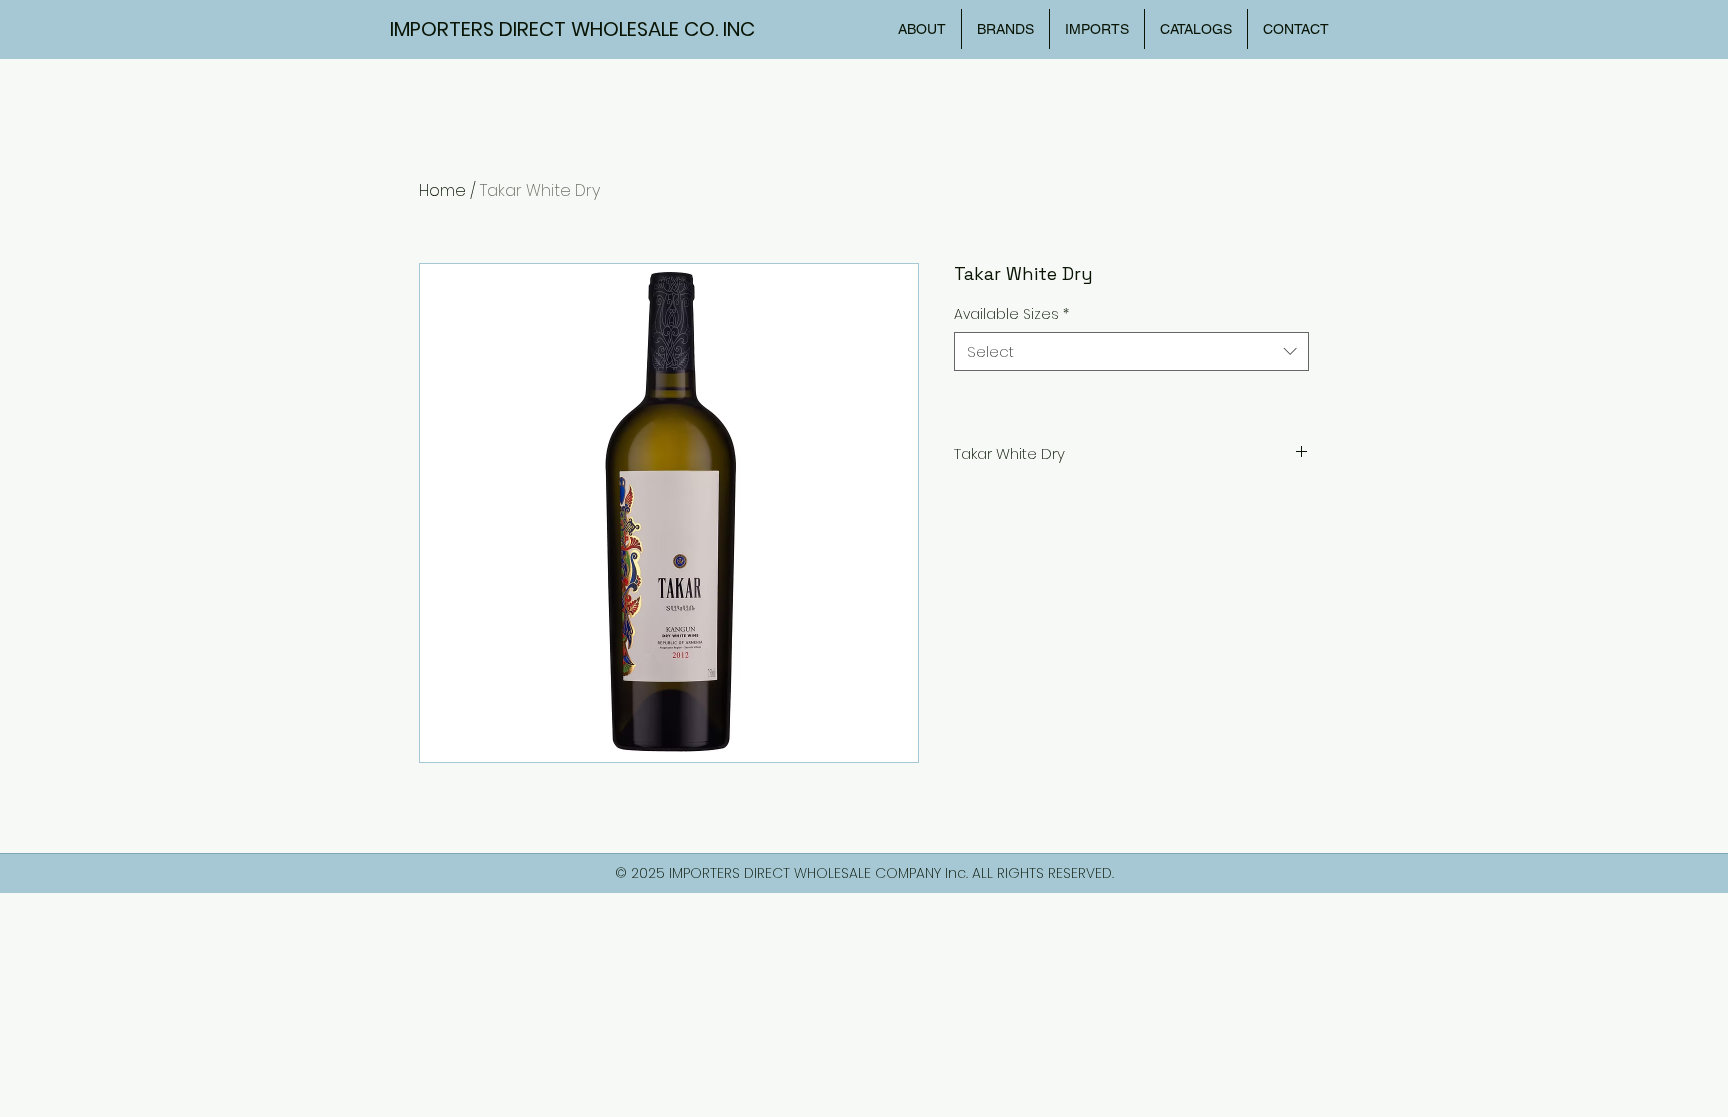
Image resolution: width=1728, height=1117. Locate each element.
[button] (1196, 29)
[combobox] (1131, 351)
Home (442, 190)
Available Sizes (1011, 314)
